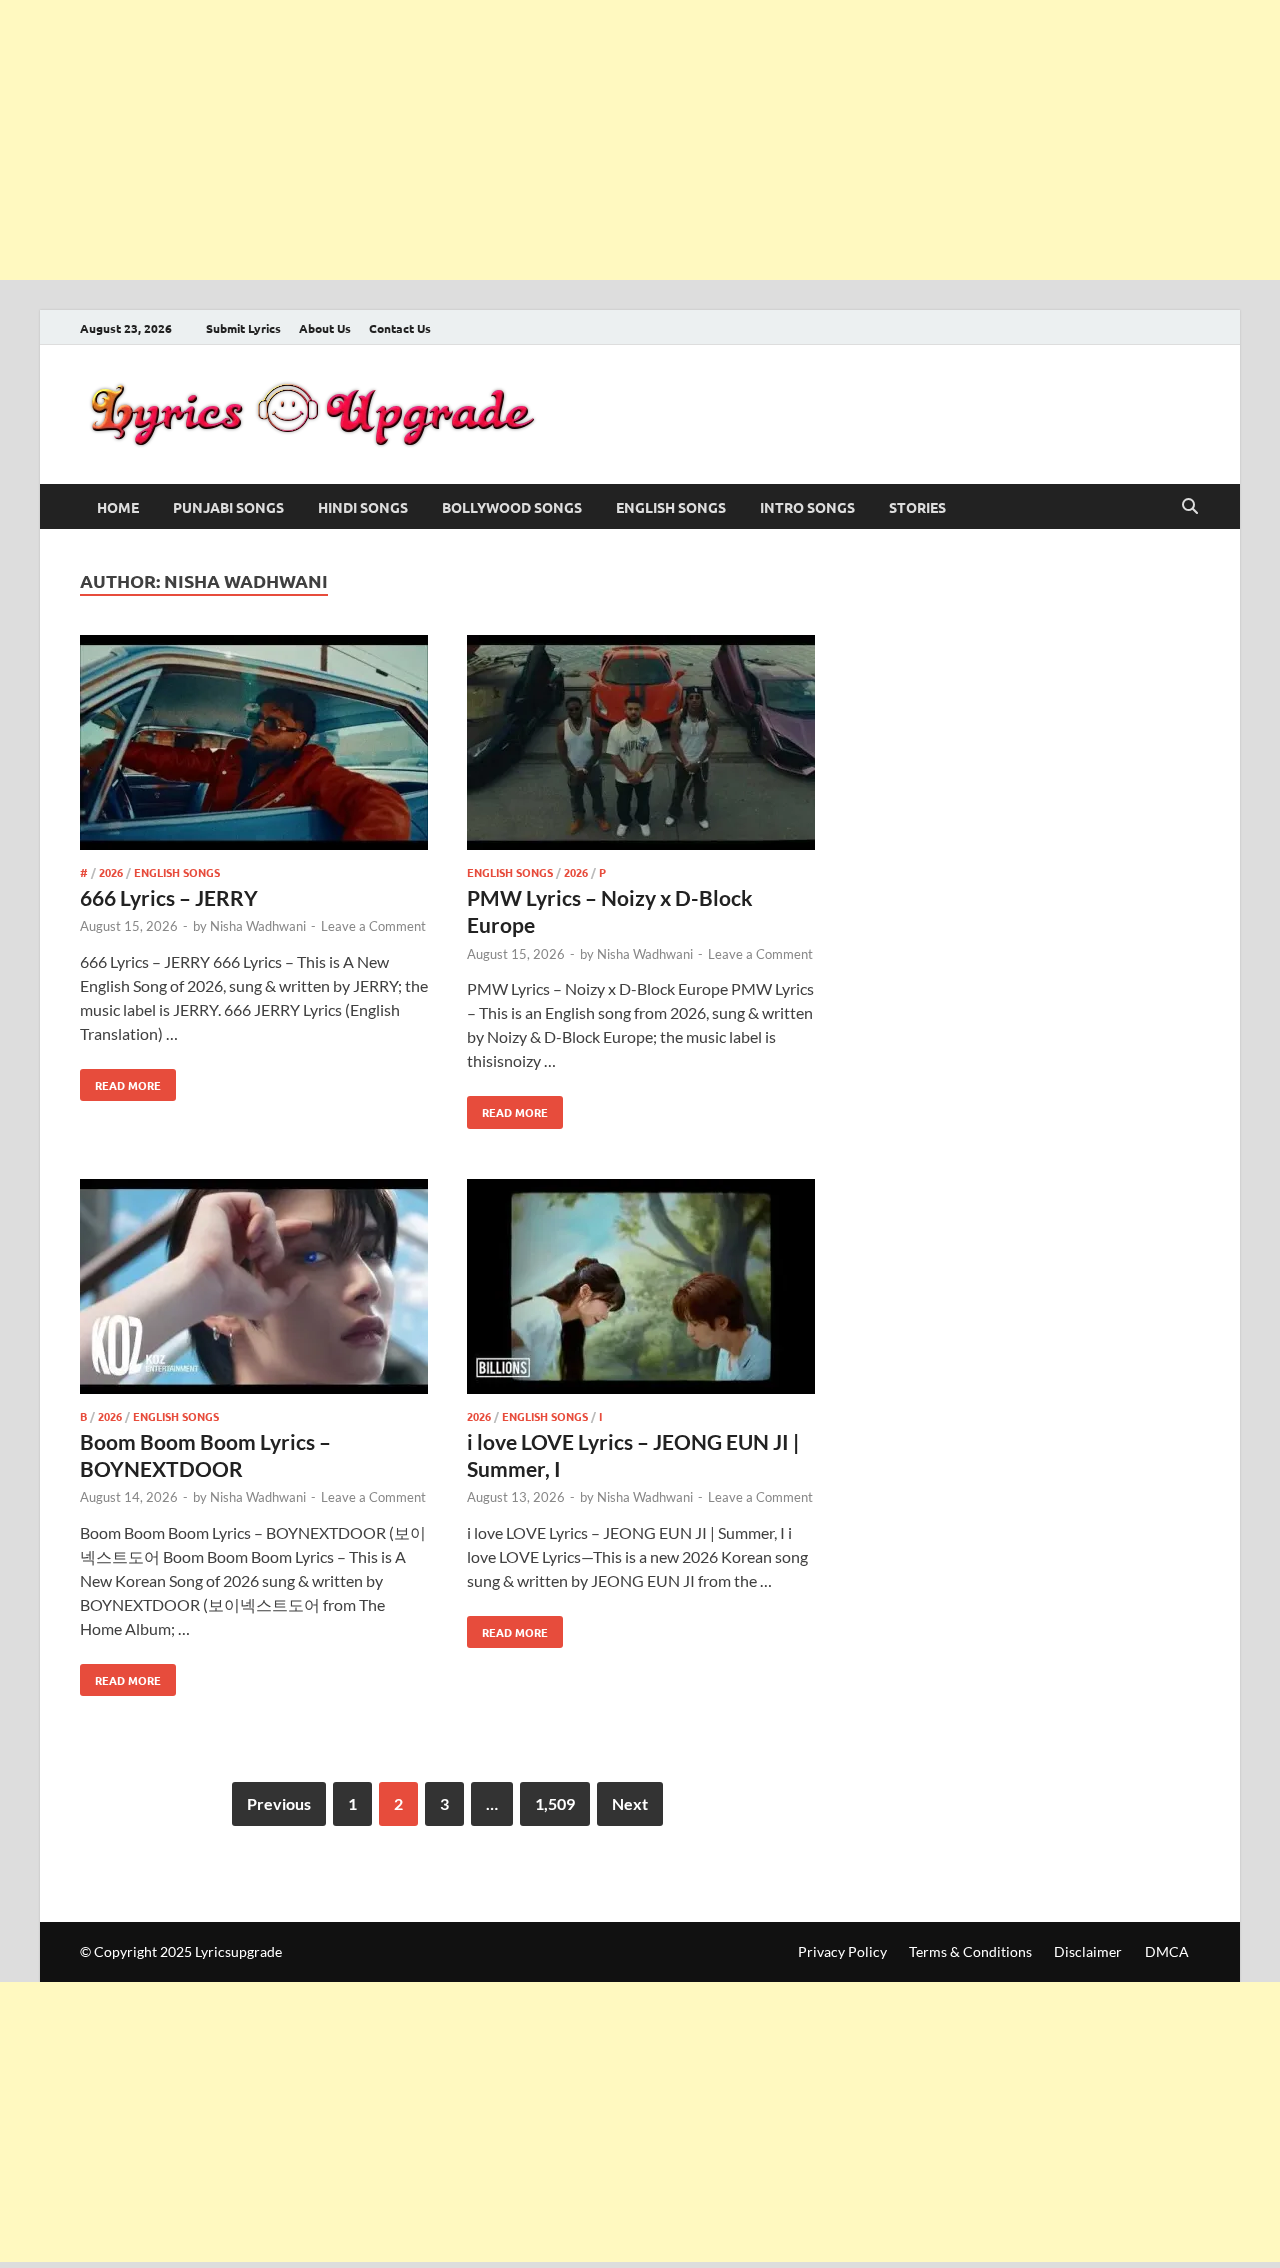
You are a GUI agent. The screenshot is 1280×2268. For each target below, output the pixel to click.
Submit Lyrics (243, 328)
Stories (917, 507)
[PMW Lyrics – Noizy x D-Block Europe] (641, 745)
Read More (120, 1081)
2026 (111, 872)
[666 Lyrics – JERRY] (254, 745)
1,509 (555, 1803)
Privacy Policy (842, 1951)
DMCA (1167, 1951)
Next (630, 1803)
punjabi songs (228, 507)
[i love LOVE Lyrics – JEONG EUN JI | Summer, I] (641, 1289)
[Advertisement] (600, 140)
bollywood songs (512, 507)
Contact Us (400, 328)
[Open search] (1190, 507)
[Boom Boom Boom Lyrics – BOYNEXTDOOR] (254, 1289)
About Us (325, 328)
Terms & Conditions (970, 1951)
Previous (279, 1803)
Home (118, 507)
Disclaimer (1088, 1951)
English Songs (671, 507)
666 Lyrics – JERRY (169, 897)
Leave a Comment (373, 926)
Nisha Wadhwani (258, 926)
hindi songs (363, 507)
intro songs (807, 507)
